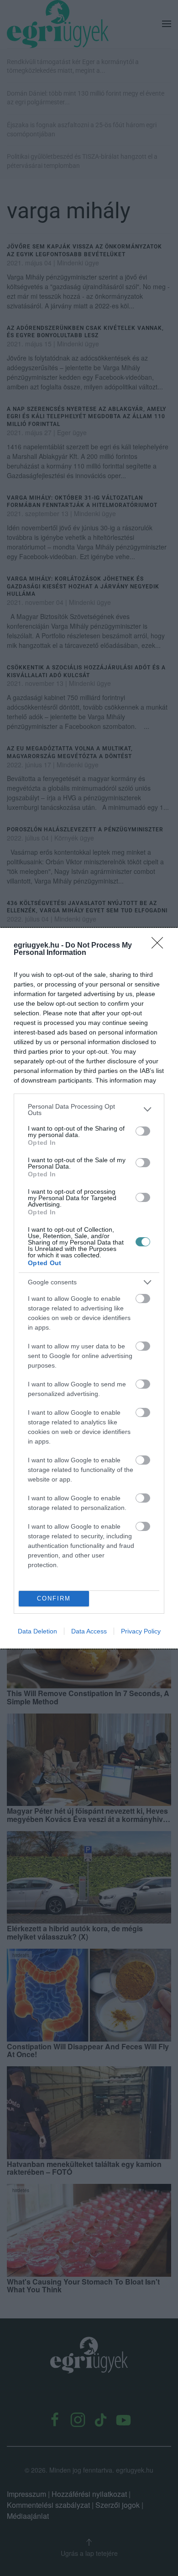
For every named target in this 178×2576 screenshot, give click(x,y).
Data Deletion (37, 1631)
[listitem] (89, 1110)
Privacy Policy (141, 1631)
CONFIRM (54, 1598)
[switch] (143, 1131)
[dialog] (89, 1288)
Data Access (89, 1631)
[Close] (160, 946)
